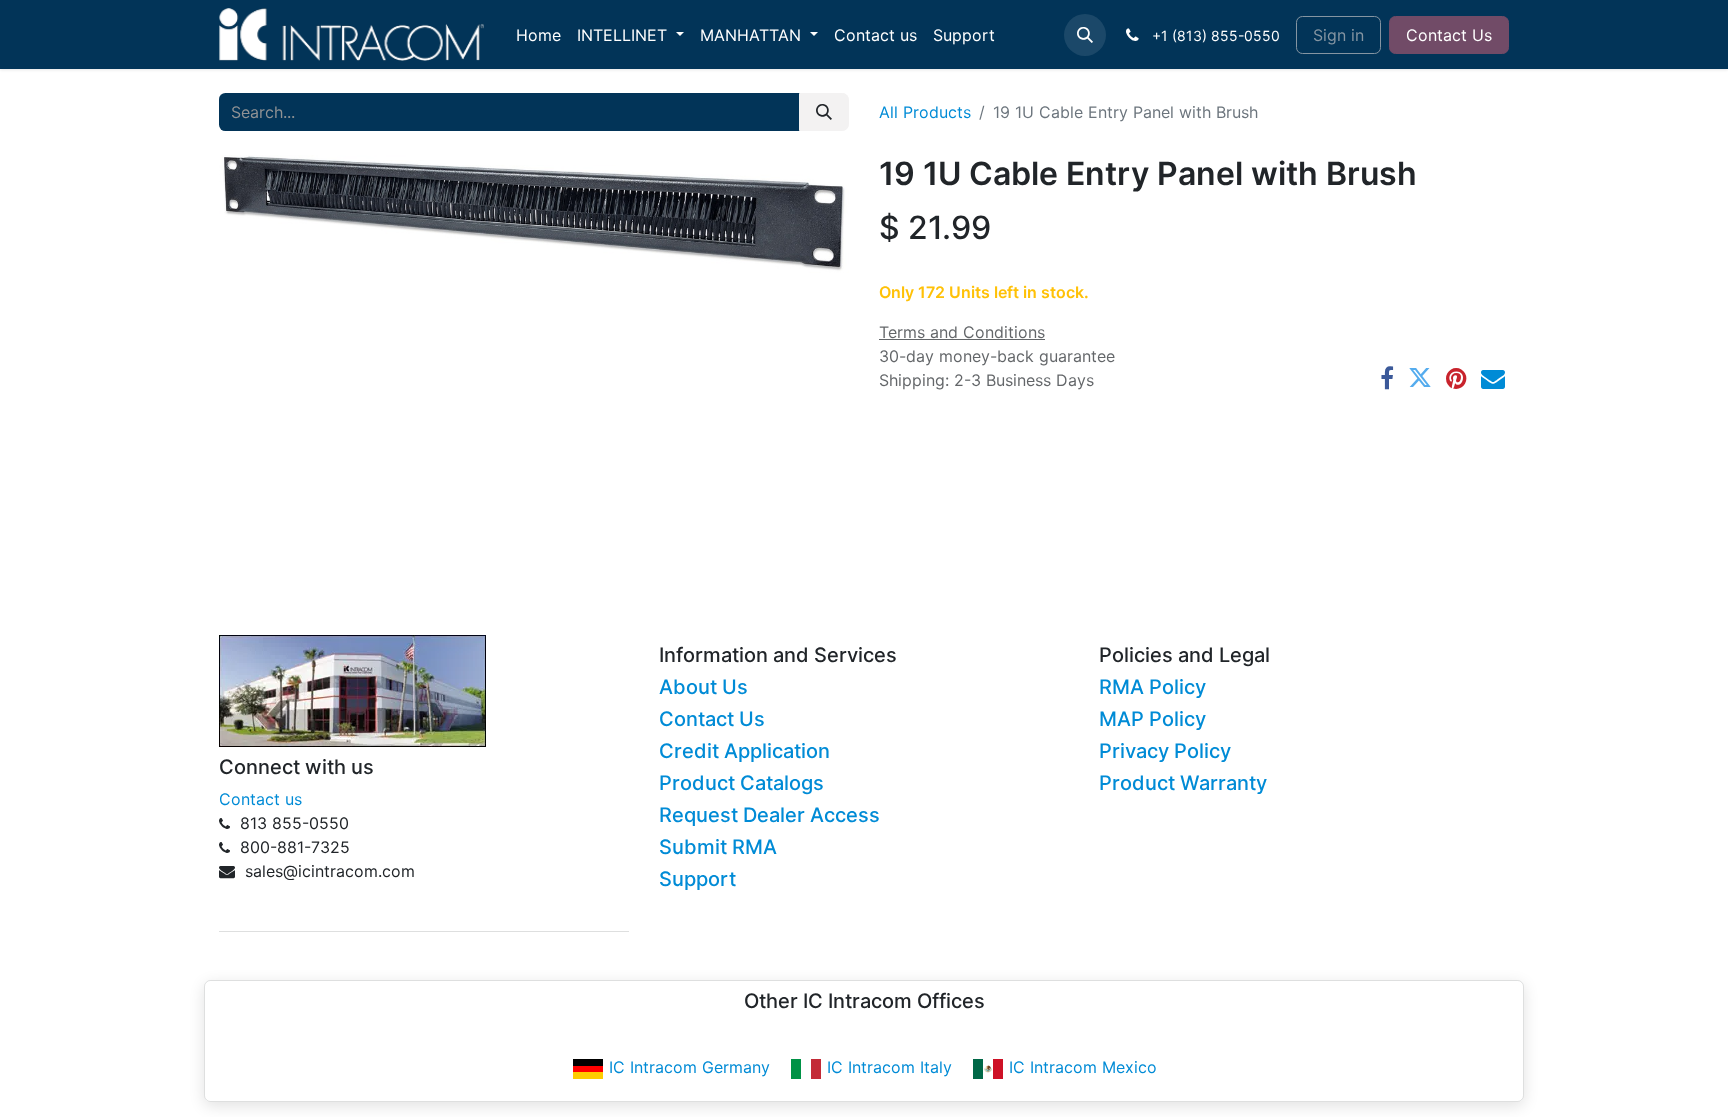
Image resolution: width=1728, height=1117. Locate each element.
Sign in (1338, 35)
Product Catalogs (741, 783)
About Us (703, 687)
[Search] (824, 112)
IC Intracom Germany (689, 1067)
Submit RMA (718, 847)
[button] (1085, 35)
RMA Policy (1152, 687)
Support (697, 879)
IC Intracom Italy (889, 1067)
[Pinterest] (1456, 378)
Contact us (260, 799)
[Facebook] (1387, 378)
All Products (925, 112)
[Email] (1493, 378)
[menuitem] (538, 35)
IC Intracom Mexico (1083, 1067)
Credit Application (744, 751)
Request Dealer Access (769, 815)
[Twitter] (1420, 378)
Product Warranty (1183, 783)
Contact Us (1449, 35)
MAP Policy (1152, 719)
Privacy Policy (1165, 751)
